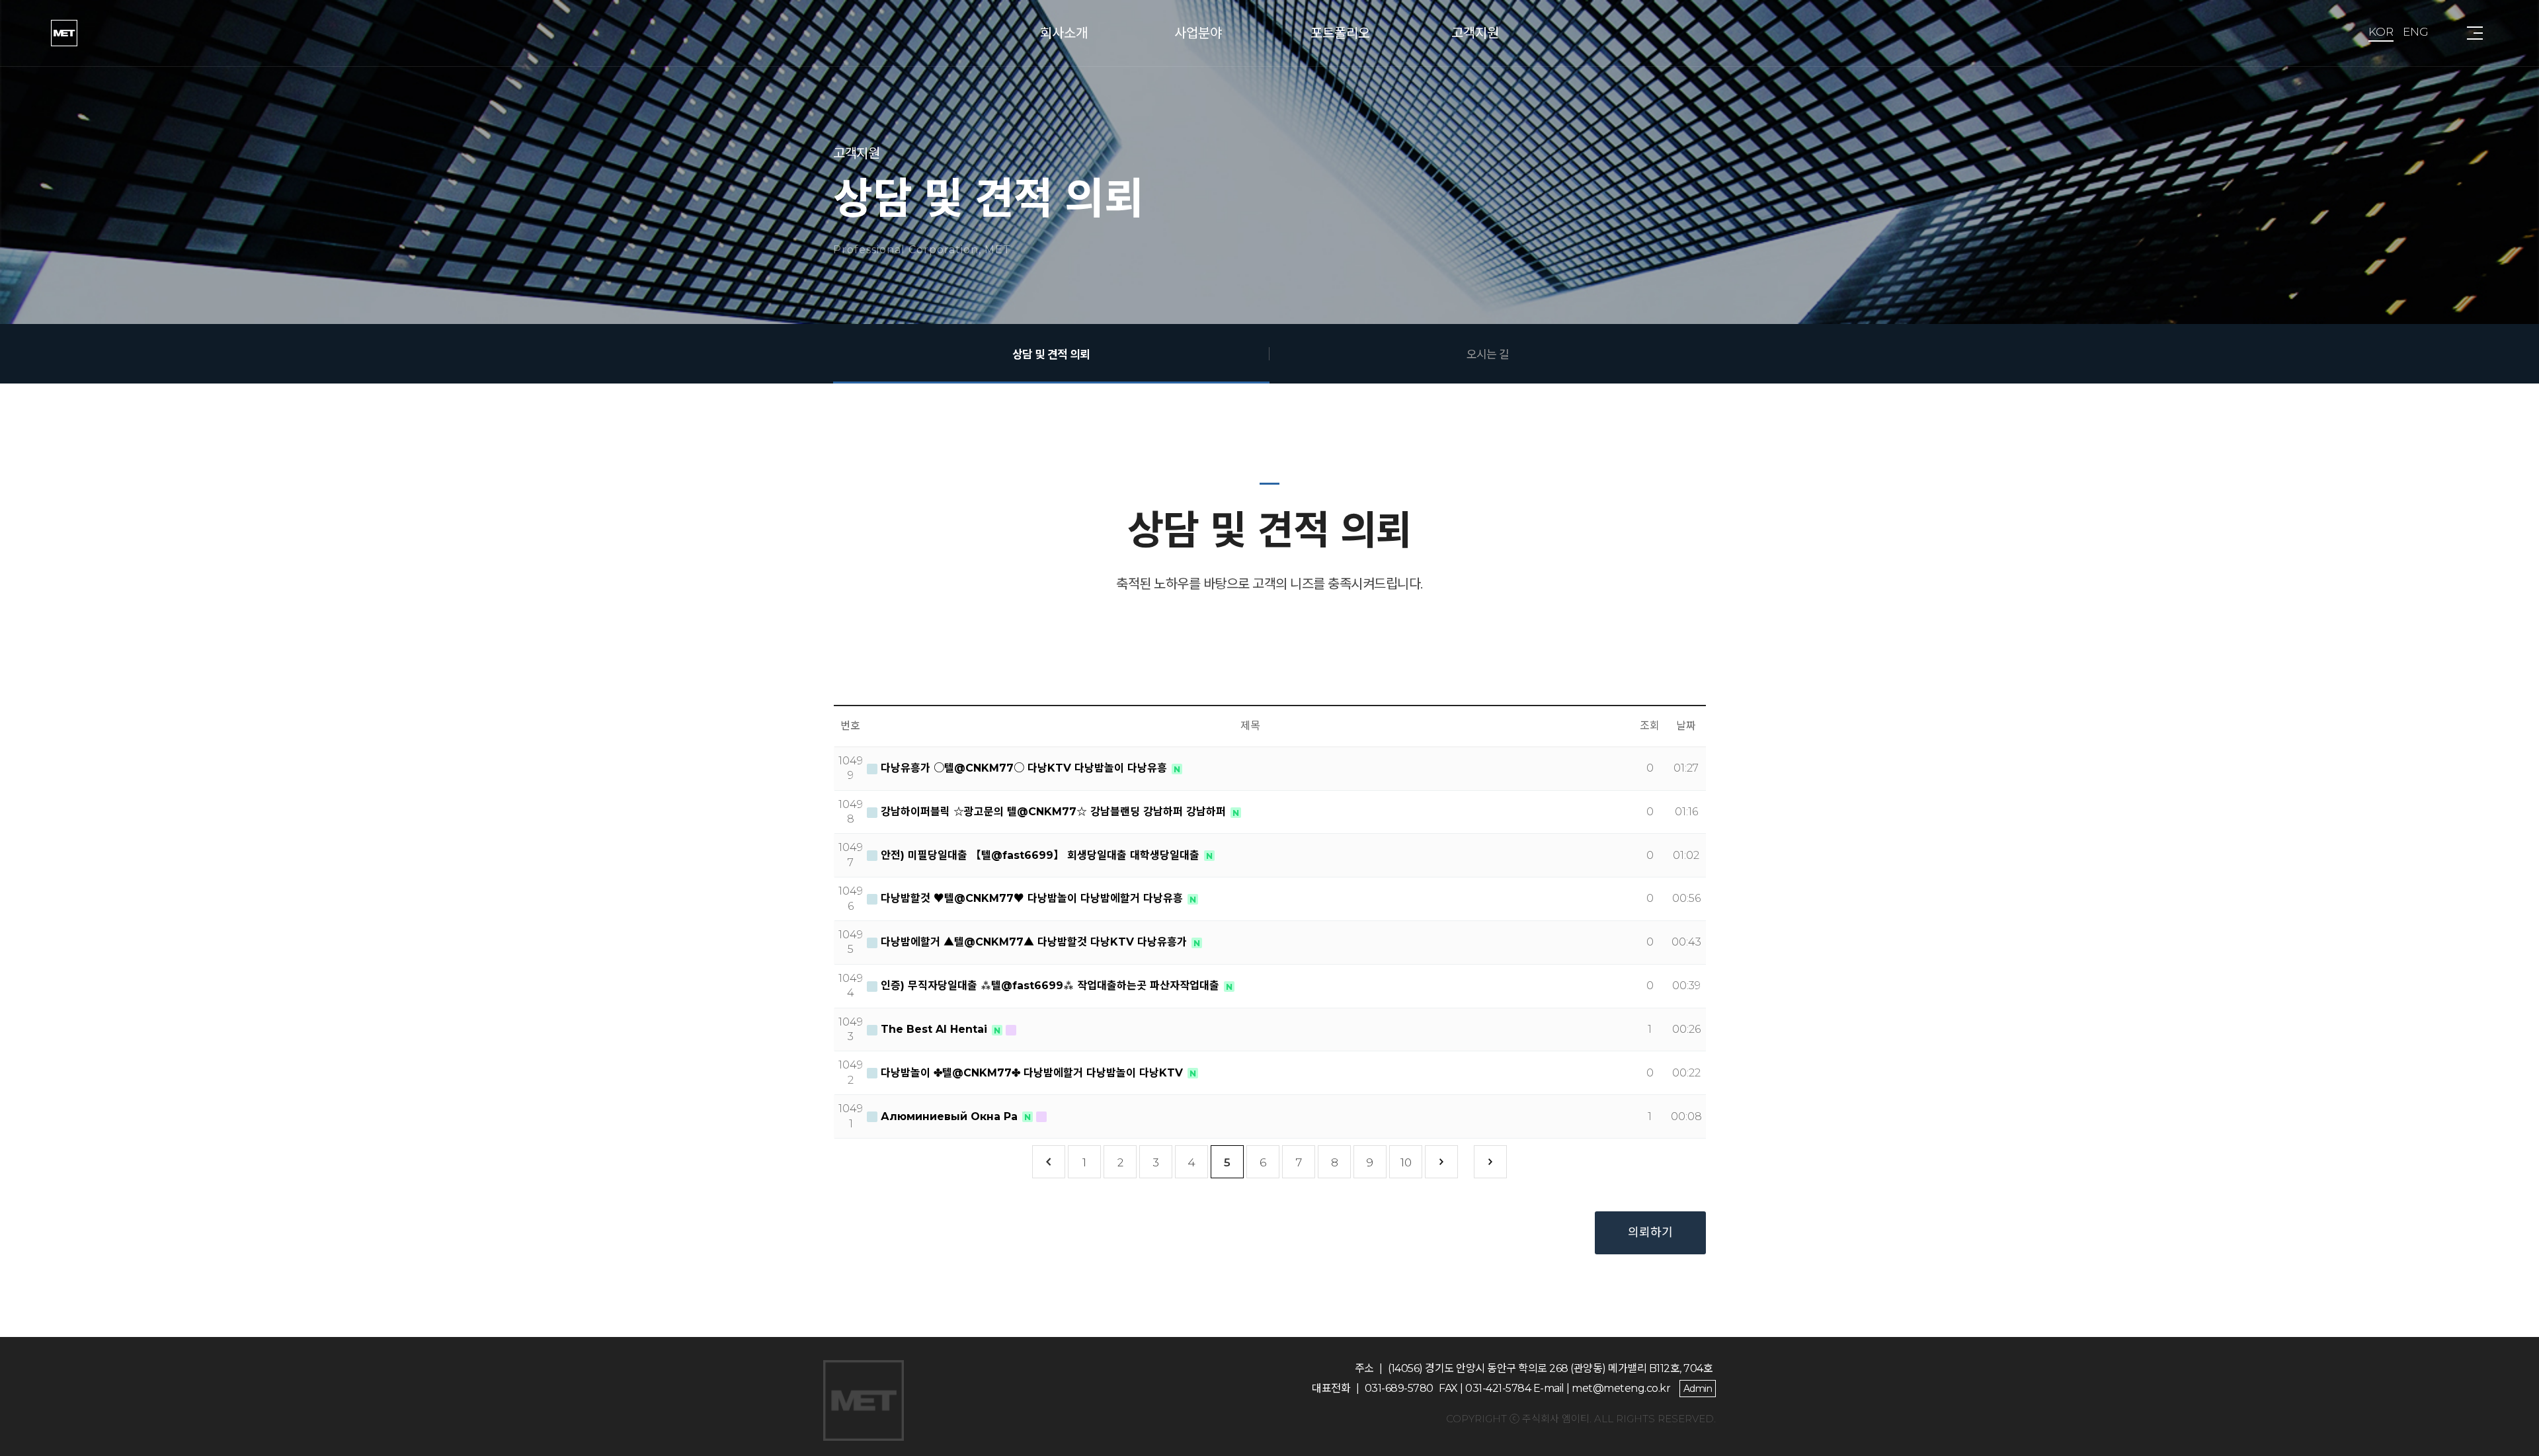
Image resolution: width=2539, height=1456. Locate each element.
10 (1406, 1162)
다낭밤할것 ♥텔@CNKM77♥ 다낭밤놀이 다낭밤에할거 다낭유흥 (1032, 898)
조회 (1650, 726)
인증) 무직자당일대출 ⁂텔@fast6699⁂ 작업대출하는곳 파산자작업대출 (1050, 986)
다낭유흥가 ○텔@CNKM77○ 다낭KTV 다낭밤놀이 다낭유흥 (1024, 768)
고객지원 (1475, 33)
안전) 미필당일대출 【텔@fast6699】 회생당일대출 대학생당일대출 (1040, 855)
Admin (1698, 1389)
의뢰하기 (1650, 1233)
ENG (2416, 32)
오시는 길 (1488, 354)
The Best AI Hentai (934, 1029)
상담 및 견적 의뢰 (1051, 354)
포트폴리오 (1340, 33)
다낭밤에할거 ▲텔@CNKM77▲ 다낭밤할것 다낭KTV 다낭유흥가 (1034, 942)
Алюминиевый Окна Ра (949, 1116)
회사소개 (1064, 33)
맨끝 (1490, 1162)
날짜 (1686, 726)
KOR (2381, 32)
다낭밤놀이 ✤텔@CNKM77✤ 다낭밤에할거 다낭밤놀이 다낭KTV (1032, 1073)
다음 (1441, 1162)
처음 (1049, 1162)
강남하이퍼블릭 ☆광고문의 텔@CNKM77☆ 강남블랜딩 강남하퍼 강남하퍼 (1053, 812)
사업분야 (1198, 33)
